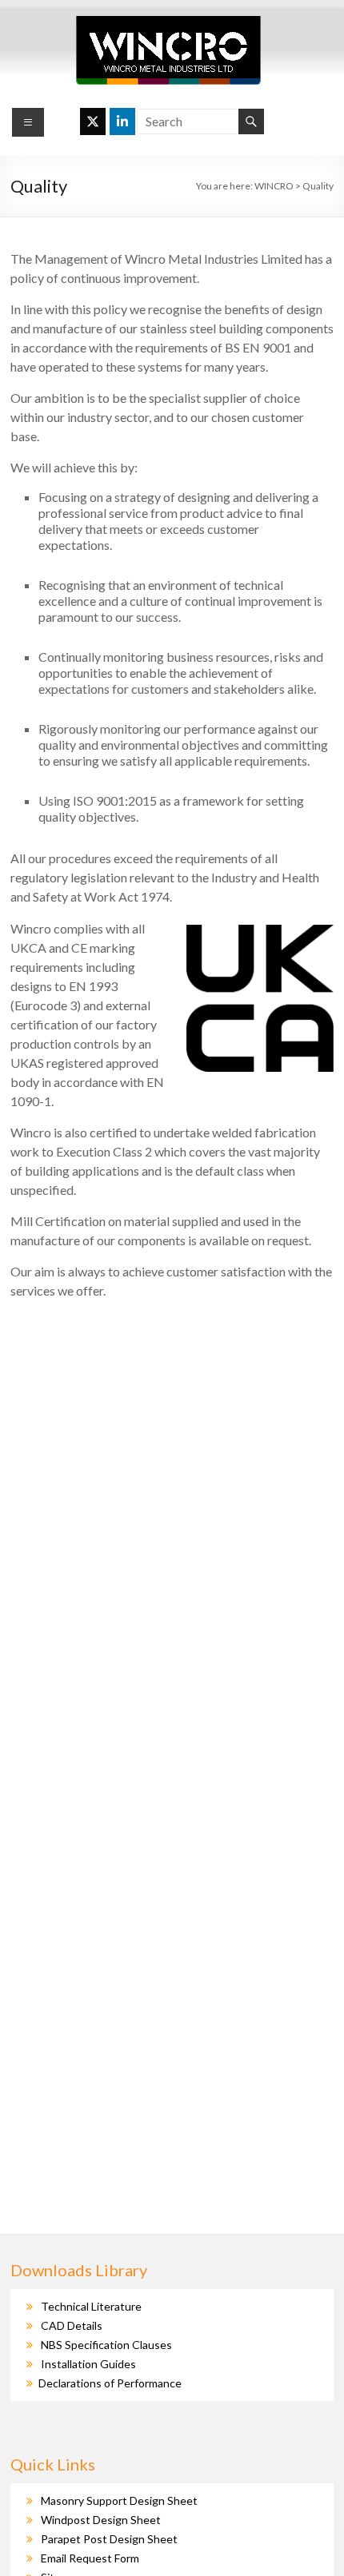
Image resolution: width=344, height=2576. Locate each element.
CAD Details (72, 2325)
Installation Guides (88, 2364)
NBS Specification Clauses (106, 2345)
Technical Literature (91, 2306)
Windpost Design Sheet (101, 2520)
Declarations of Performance (110, 2383)
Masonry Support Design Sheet (119, 2500)
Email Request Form (90, 2558)
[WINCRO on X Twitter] (93, 121)
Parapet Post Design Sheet (109, 2539)
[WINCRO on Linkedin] (122, 121)
